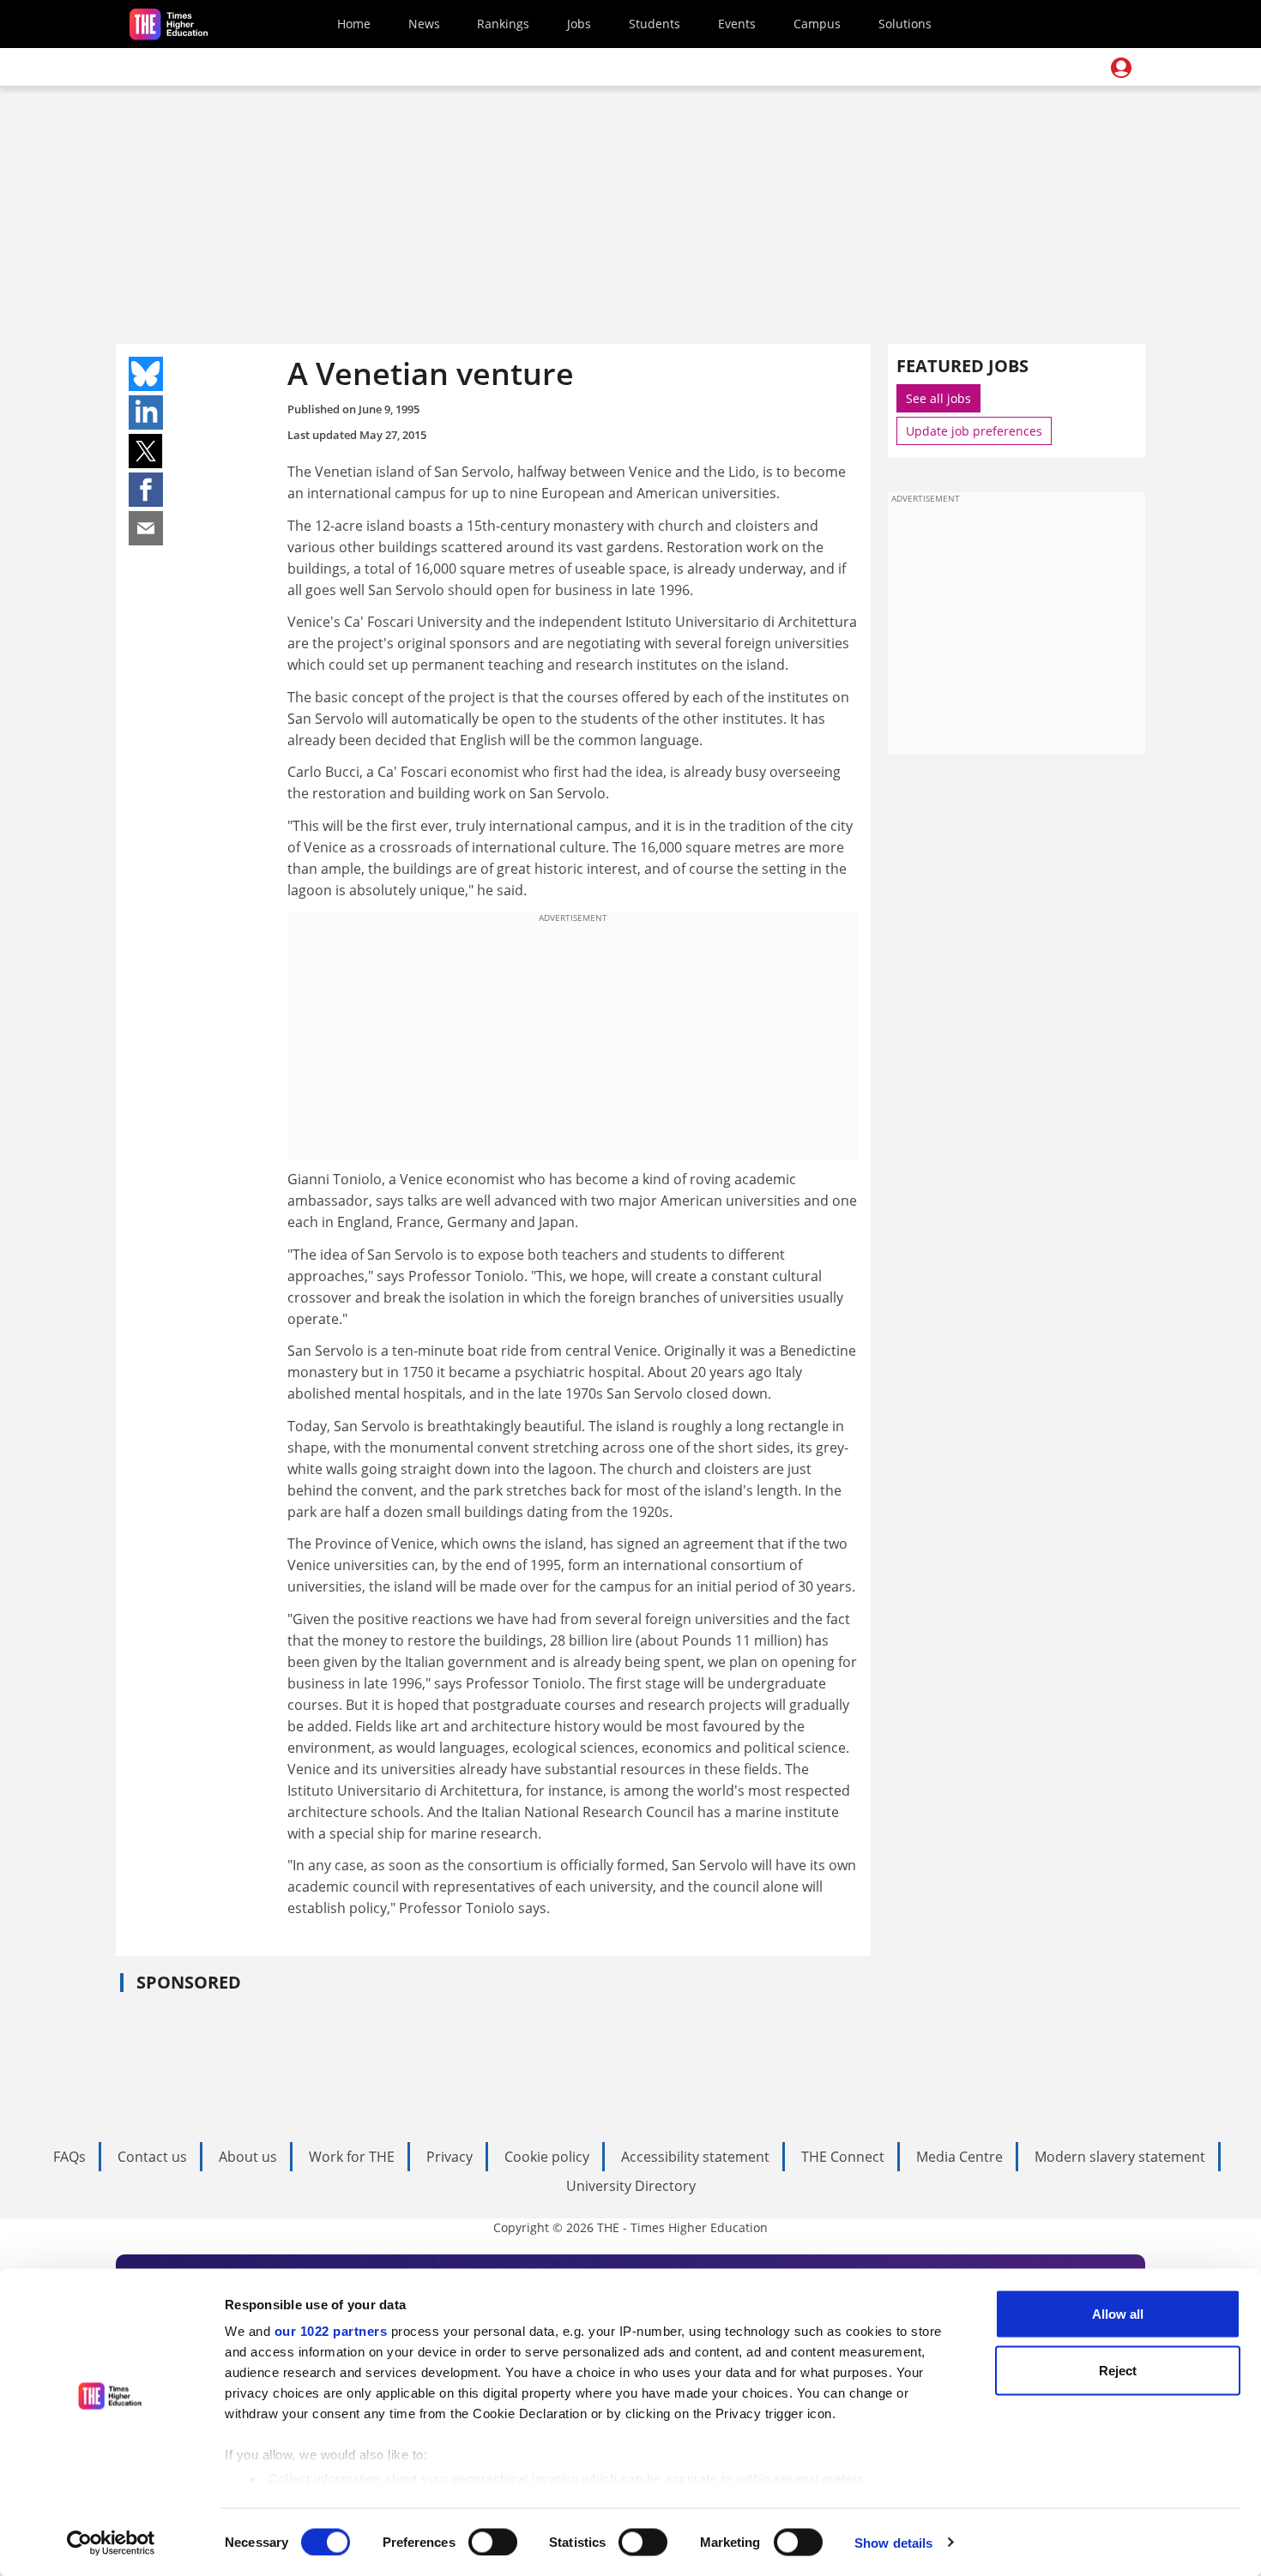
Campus (817, 24)
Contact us (152, 2157)
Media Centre (959, 2157)
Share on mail (146, 528)
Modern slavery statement (1120, 2157)
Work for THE (352, 2157)
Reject (1118, 2370)
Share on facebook (146, 490)
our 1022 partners (331, 2331)
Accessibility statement (695, 2157)
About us (248, 2157)
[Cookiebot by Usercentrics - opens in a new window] (111, 2543)
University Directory (631, 2186)
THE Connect (843, 2157)
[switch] (493, 2542)
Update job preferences (974, 431)
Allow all (1118, 2314)
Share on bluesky (146, 374)
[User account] (1121, 68)
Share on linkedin (146, 412)
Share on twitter (146, 451)
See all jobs (938, 398)
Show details (893, 2542)
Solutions (905, 24)
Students (655, 24)
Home (354, 24)
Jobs (579, 24)
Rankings (503, 24)
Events (737, 24)
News (424, 24)
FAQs (69, 2157)
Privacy (449, 2157)
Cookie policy (547, 2157)
